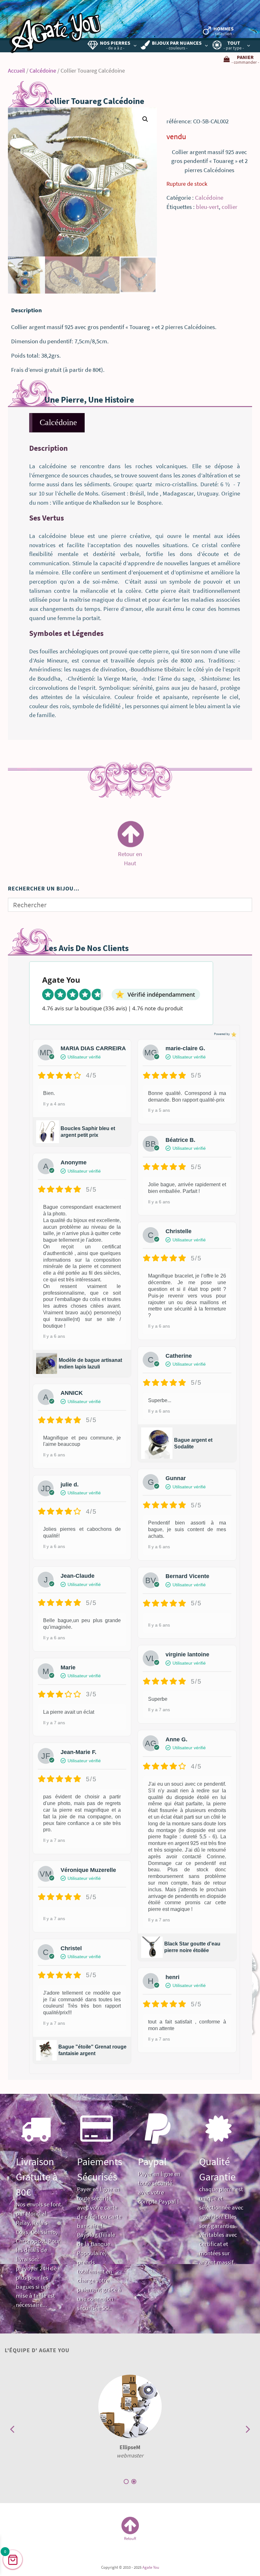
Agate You (151, 2567)
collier (230, 207)
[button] (145, 119)
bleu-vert (207, 207)
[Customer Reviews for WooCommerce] (233, 1034)
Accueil (16, 71)
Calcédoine (43, 71)
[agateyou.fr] (55, 29)
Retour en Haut (130, 855)
